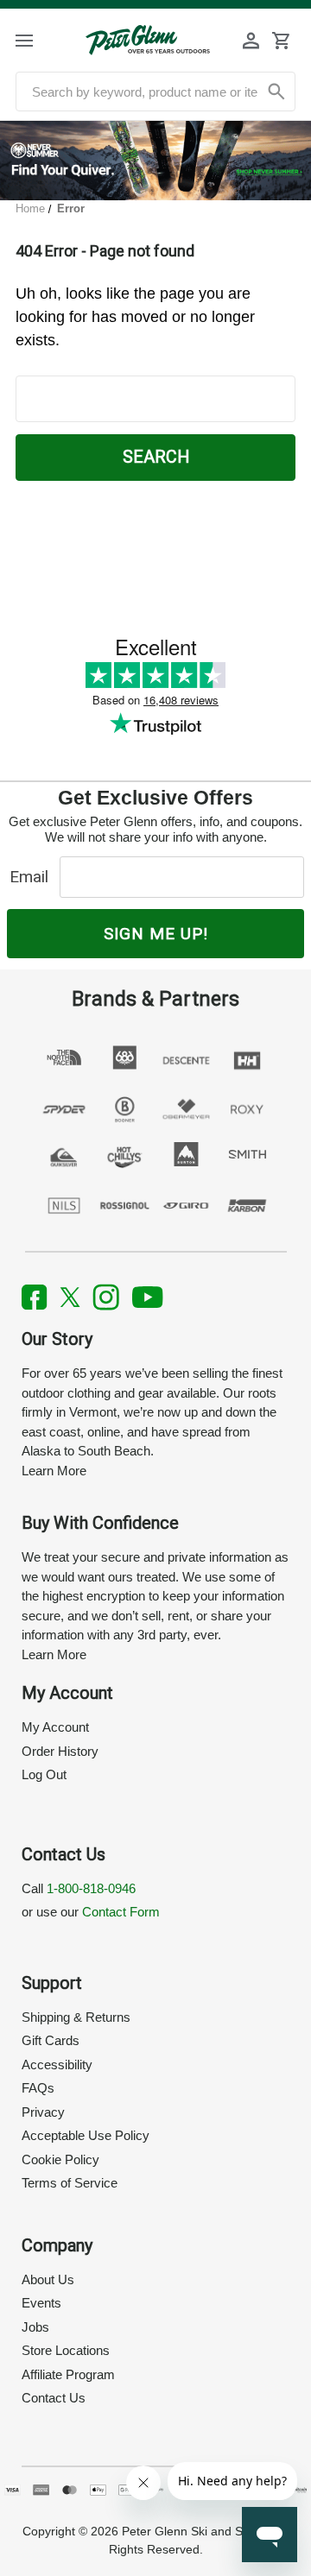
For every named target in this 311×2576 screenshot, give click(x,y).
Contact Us (54, 2398)
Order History (60, 1751)
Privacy (43, 2112)
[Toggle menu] (37, 40)
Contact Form (121, 1912)
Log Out (44, 1774)
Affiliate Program (68, 2374)
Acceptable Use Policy (86, 2135)
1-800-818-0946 (91, 1888)
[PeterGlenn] (148, 40)
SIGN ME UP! (156, 934)
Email (33, 877)
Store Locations (66, 2350)
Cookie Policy (60, 2159)
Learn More (54, 1471)
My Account (55, 1727)
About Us (48, 2279)
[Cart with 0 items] (281, 41)
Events (41, 2303)
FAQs (38, 2088)
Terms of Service (70, 2183)
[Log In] (251, 41)
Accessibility (57, 2065)
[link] (155, 161)
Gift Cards (51, 2040)
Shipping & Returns (76, 2017)
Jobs (35, 2327)
